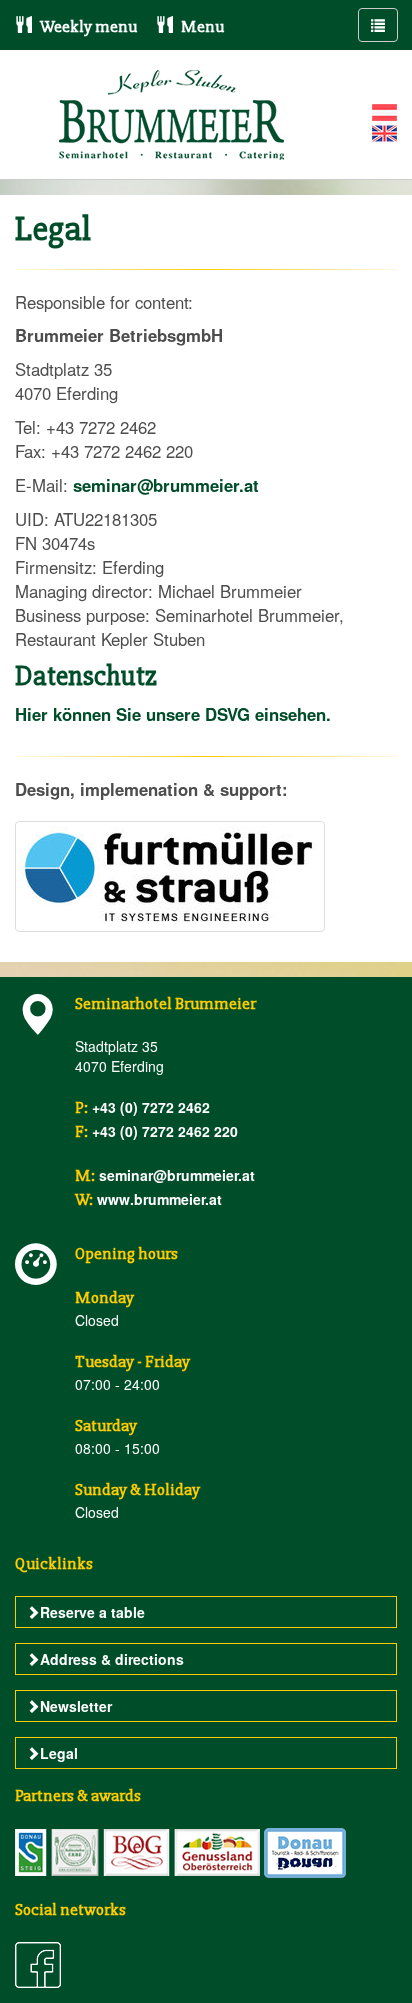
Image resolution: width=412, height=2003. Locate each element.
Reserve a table (92, 1612)
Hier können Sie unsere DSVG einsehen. (173, 714)
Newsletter (76, 1706)
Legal (59, 1753)
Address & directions (112, 1659)
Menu (201, 26)
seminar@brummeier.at (166, 485)
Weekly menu (87, 26)
